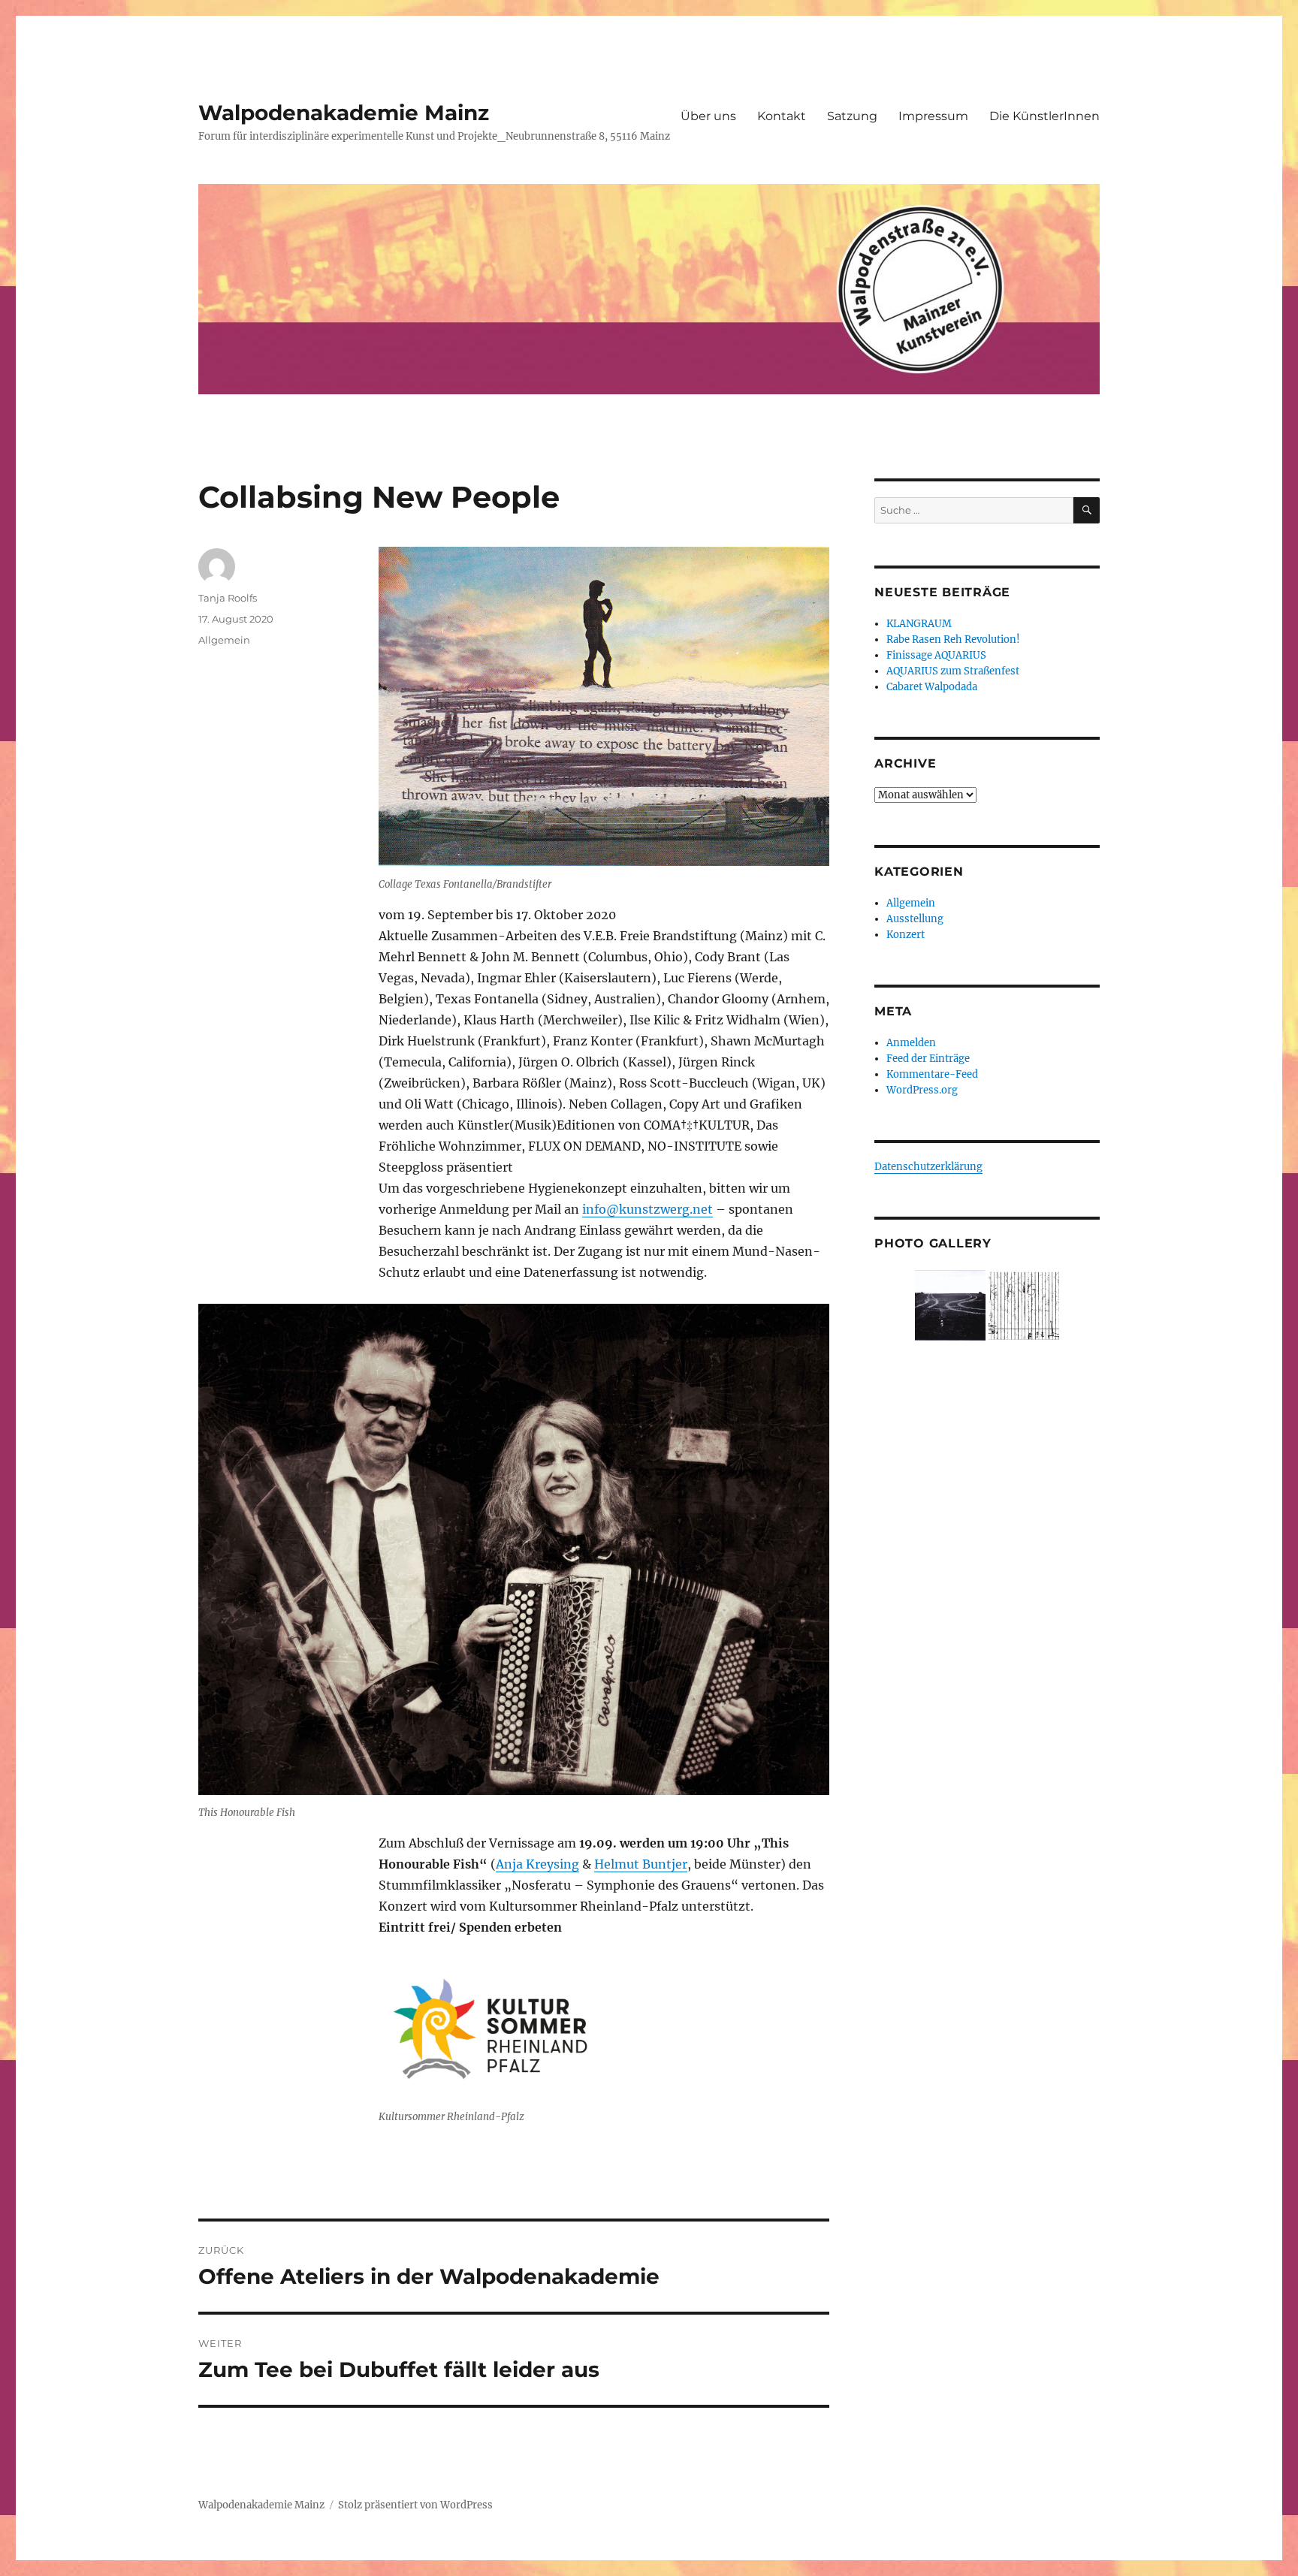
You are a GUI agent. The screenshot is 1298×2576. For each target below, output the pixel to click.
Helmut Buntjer (641, 1864)
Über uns (708, 116)
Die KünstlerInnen (1044, 116)
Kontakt (782, 116)
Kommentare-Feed (932, 1074)
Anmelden (911, 1043)
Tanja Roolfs (228, 598)
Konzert (906, 935)
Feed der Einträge (928, 1059)
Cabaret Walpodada (932, 687)
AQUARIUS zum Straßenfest (953, 671)
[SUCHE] (1087, 510)
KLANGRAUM (919, 624)
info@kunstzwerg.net (647, 1209)
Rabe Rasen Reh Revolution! (953, 639)
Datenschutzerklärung (928, 1167)
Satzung (852, 116)
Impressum (933, 116)
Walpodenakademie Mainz (344, 113)
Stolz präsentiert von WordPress (415, 2505)
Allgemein (224, 640)
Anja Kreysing (537, 1864)
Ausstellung (915, 919)
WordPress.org (922, 1090)
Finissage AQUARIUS (936, 655)
